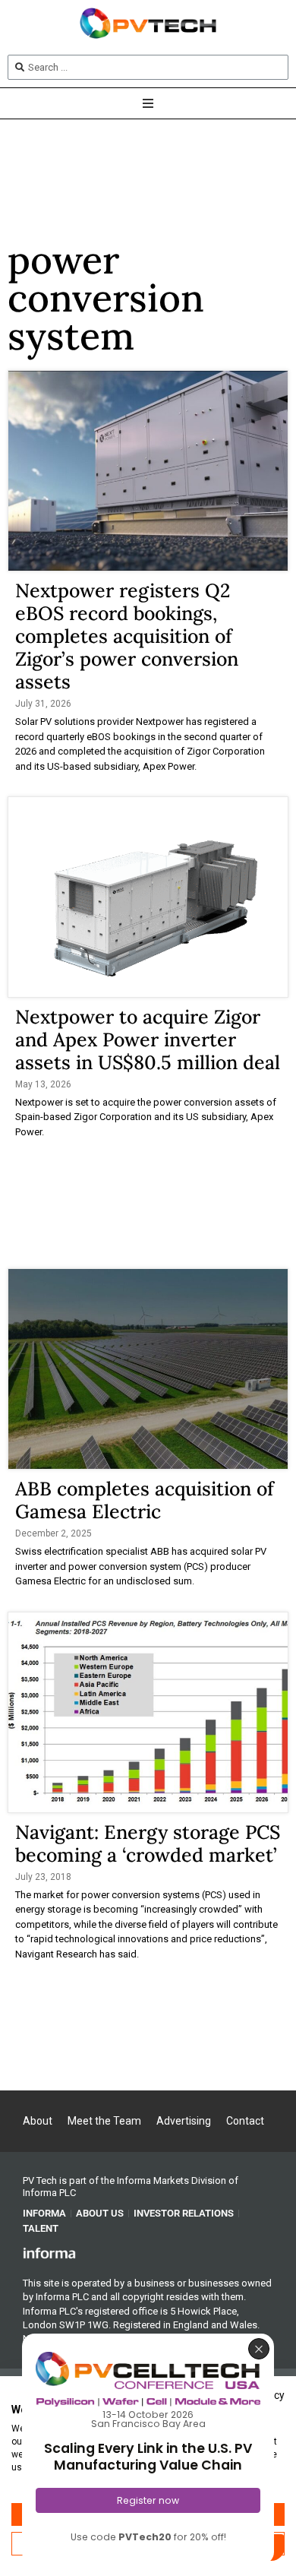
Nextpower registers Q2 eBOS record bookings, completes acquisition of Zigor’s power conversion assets (127, 636)
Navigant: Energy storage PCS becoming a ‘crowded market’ (148, 1843)
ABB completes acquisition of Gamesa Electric (145, 1500)
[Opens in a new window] (49, 2252)
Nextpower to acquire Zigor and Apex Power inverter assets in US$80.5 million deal (148, 1040)
